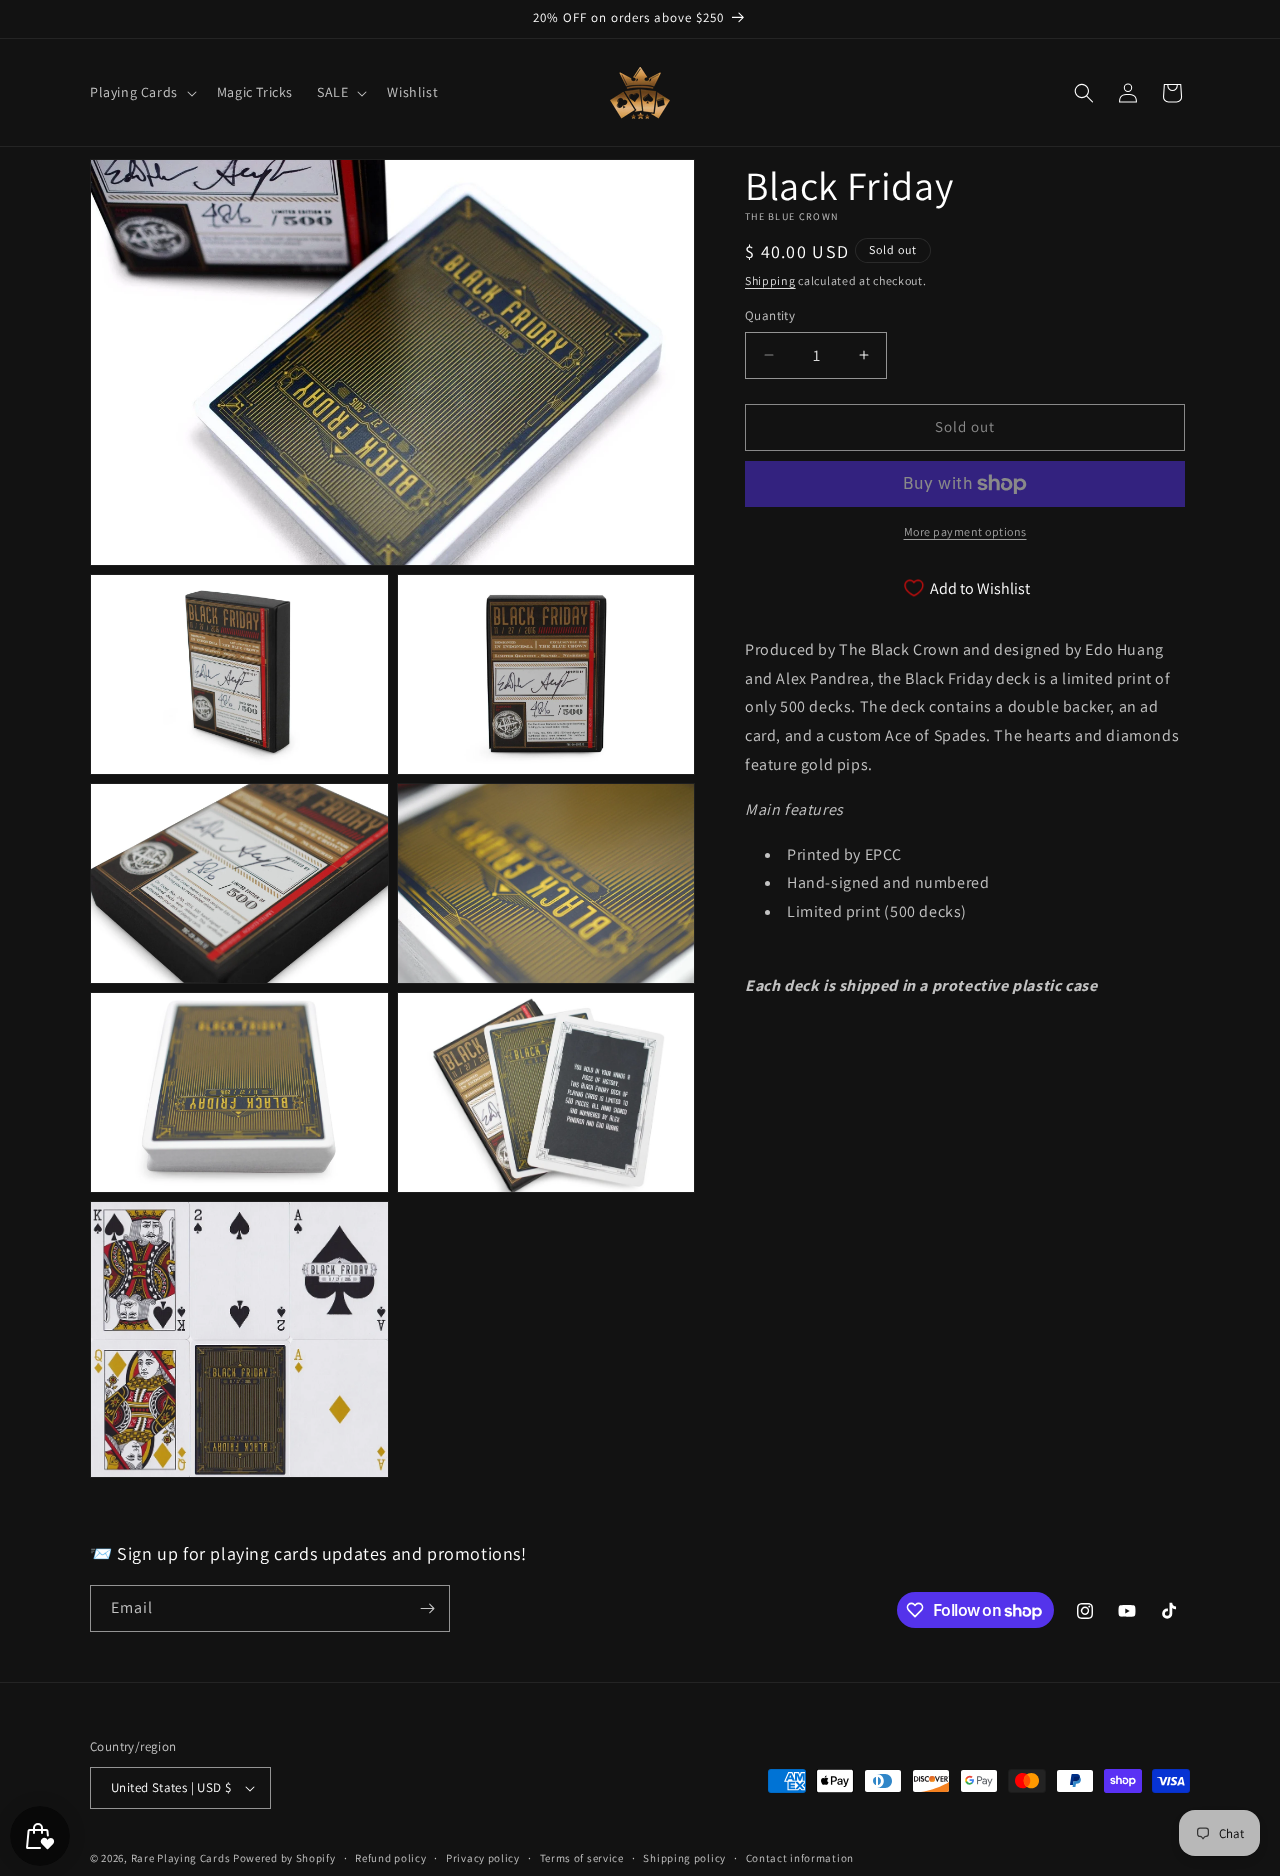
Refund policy (390, 1858)
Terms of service (582, 1858)
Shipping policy (684, 1858)
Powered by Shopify (284, 1858)
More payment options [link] (965, 531)
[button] (141, 92)
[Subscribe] (427, 1608)
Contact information (800, 1858)
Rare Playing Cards (181, 1858)
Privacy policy (483, 1858)
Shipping (770, 280)
